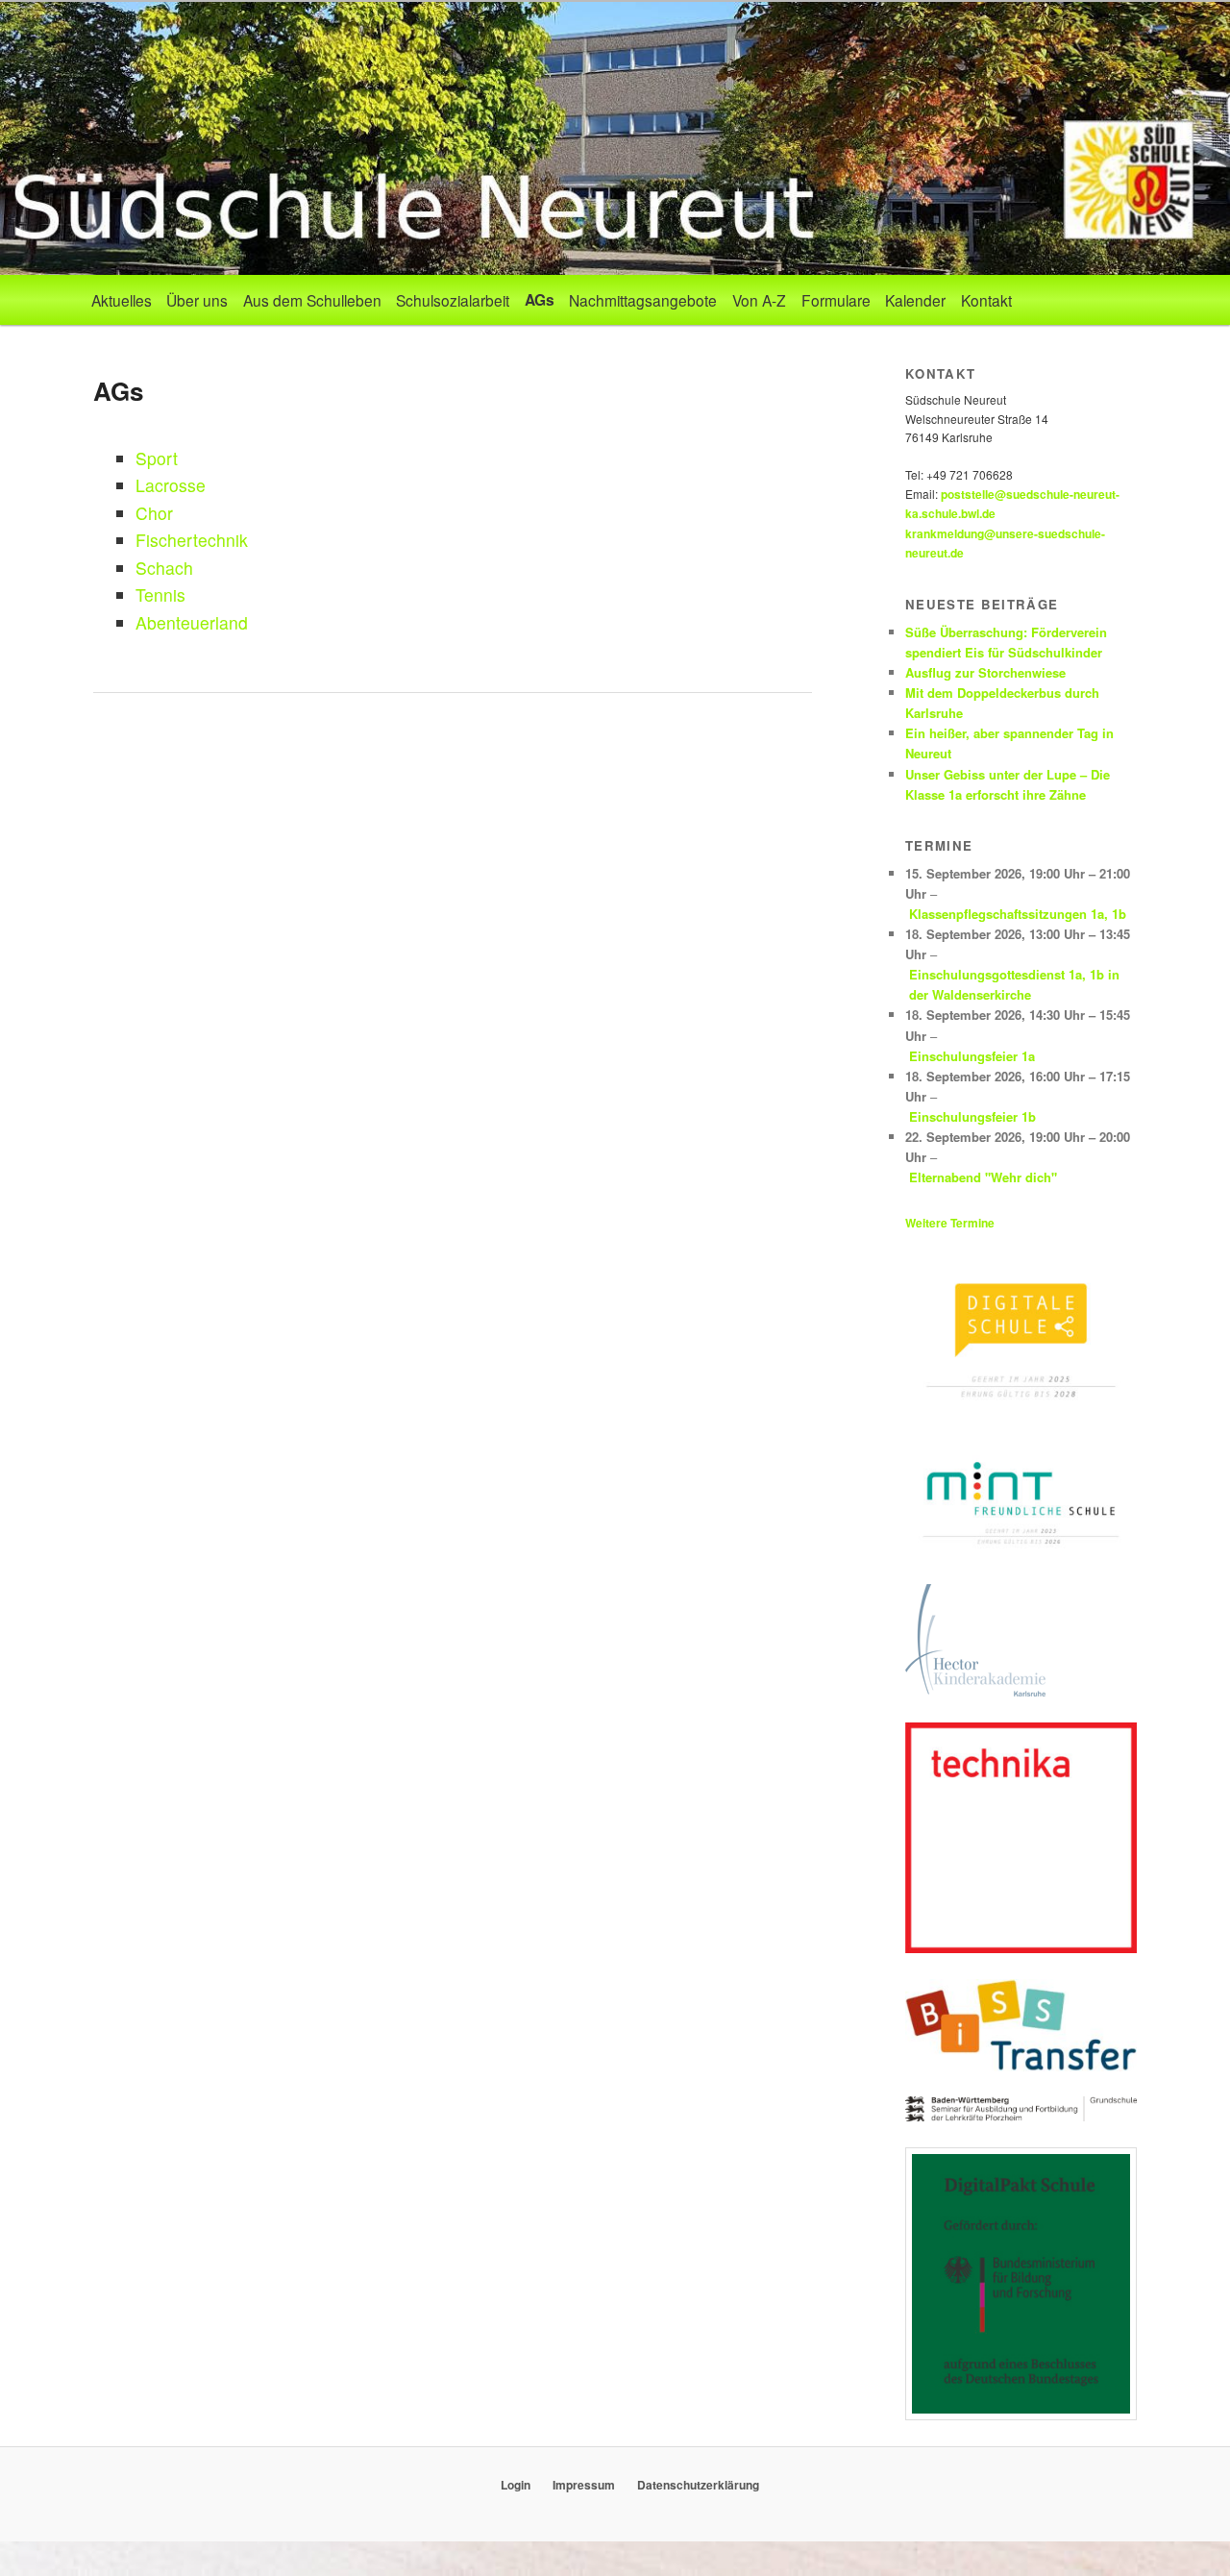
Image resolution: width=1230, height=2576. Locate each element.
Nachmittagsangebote (643, 300)
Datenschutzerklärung (698, 2485)
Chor (154, 513)
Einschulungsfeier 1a (972, 1056)
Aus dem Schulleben (312, 300)
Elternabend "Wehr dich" (983, 1177)
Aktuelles (122, 300)
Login (516, 2485)
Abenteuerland (192, 622)
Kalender (915, 300)
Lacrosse (171, 485)
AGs (540, 299)
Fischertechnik (192, 540)
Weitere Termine (950, 1223)
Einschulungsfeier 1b (972, 1116)
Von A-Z (759, 300)
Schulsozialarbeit (453, 300)
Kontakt (986, 300)
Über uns (197, 300)
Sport (157, 458)
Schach (164, 568)
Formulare (836, 300)
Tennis (160, 594)
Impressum (584, 2485)
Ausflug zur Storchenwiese (985, 672)
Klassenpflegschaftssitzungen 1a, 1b (1018, 914)
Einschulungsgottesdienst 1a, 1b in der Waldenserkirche (1014, 984)
